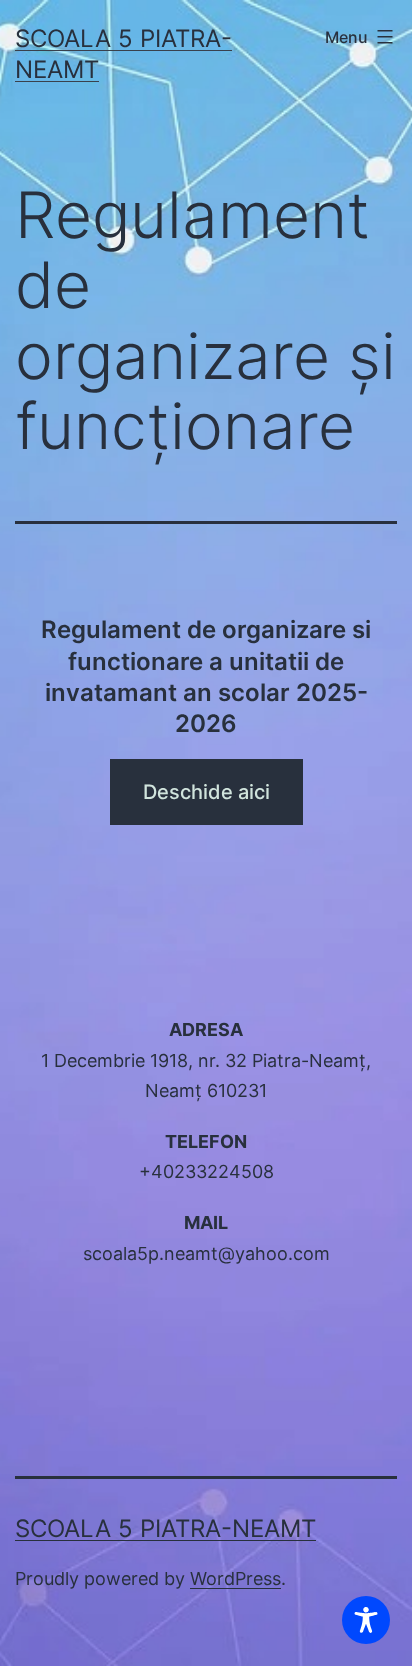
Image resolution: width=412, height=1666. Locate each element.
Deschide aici (206, 792)
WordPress (235, 1578)
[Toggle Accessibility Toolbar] (366, 1620)
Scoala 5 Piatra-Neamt (165, 1528)
